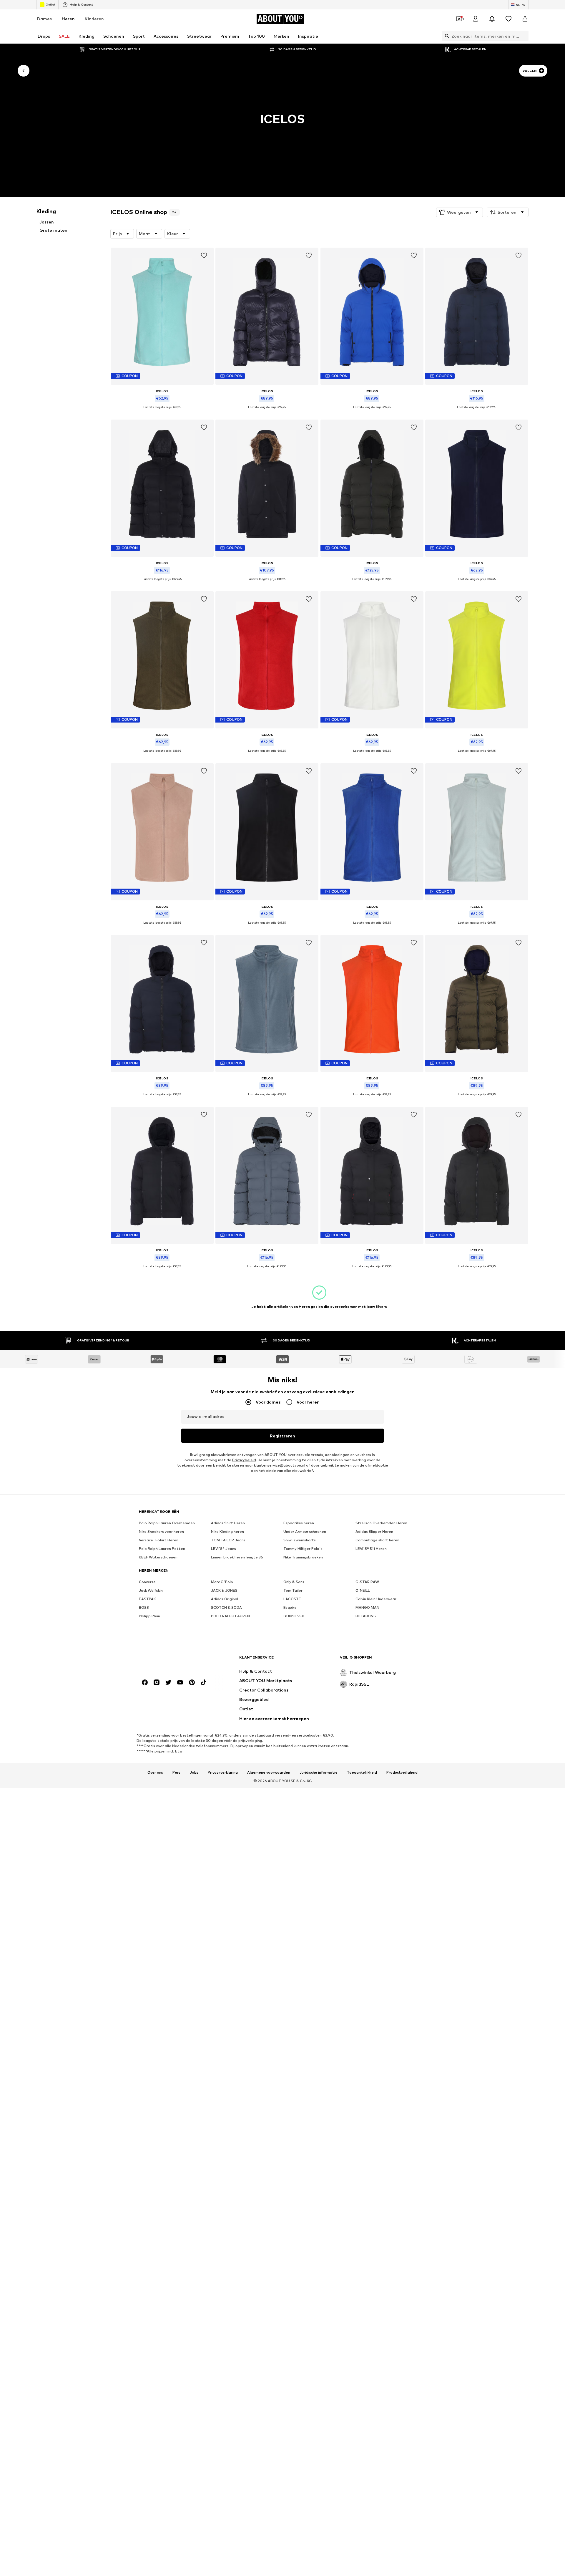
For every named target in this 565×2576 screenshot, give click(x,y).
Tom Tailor (293, 1590)
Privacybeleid (244, 1460)
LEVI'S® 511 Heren (371, 1549)
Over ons (155, 1772)
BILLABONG (366, 1616)
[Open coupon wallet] (459, 19)
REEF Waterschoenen (158, 1557)
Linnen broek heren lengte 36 (237, 1557)
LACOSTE (292, 1599)
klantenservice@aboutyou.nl (280, 1465)
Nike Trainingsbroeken (303, 1557)
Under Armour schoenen (305, 1531)
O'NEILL (363, 1590)
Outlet (50, 4)
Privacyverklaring (223, 1772)
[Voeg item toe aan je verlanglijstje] (204, 256)
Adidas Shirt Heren (228, 1523)
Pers (176, 1772)
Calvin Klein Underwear (376, 1599)
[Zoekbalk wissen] (524, 36)
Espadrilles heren (299, 1523)
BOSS (144, 1607)
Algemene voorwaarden (269, 1772)
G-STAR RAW (367, 1582)
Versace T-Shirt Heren (159, 1540)
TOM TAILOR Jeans (228, 1540)
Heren (68, 19)
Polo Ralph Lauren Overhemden (167, 1523)
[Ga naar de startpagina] (171, 1660)
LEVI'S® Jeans (223, 1549)
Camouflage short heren (377, 1540)
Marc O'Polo (222, 1582)
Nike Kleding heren (227, 1531)
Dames (44, 19)
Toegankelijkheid (362, 1772)
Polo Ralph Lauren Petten (162, 1549)
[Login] (476, 19)
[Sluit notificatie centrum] (492, 19)
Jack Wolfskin (151, 1590)
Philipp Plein (149, 1616)
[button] (460, 212)
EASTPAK (147, 1599)
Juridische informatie (319, 1772)
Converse (147, 1582)
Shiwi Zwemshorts (300, 1540)
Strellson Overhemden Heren (381, 1523)
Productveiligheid (402, 1772)
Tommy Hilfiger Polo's (303, 1549)
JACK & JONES (224, 1590)
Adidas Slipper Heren (374, 1531)
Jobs (194, 1772)
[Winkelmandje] (525, 19)
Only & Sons (294, 1582)
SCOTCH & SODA (226, 1607)
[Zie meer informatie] (162, 412)
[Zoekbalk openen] (446, 36)
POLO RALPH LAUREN (230, 1616)
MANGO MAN (367, 1607)
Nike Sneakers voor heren (161, 1531)
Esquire (290, 1607)
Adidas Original (225, 1599)
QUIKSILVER (294, 1616)
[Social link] (145, 1682)
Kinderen (94, 19)
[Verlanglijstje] (508, 19)
